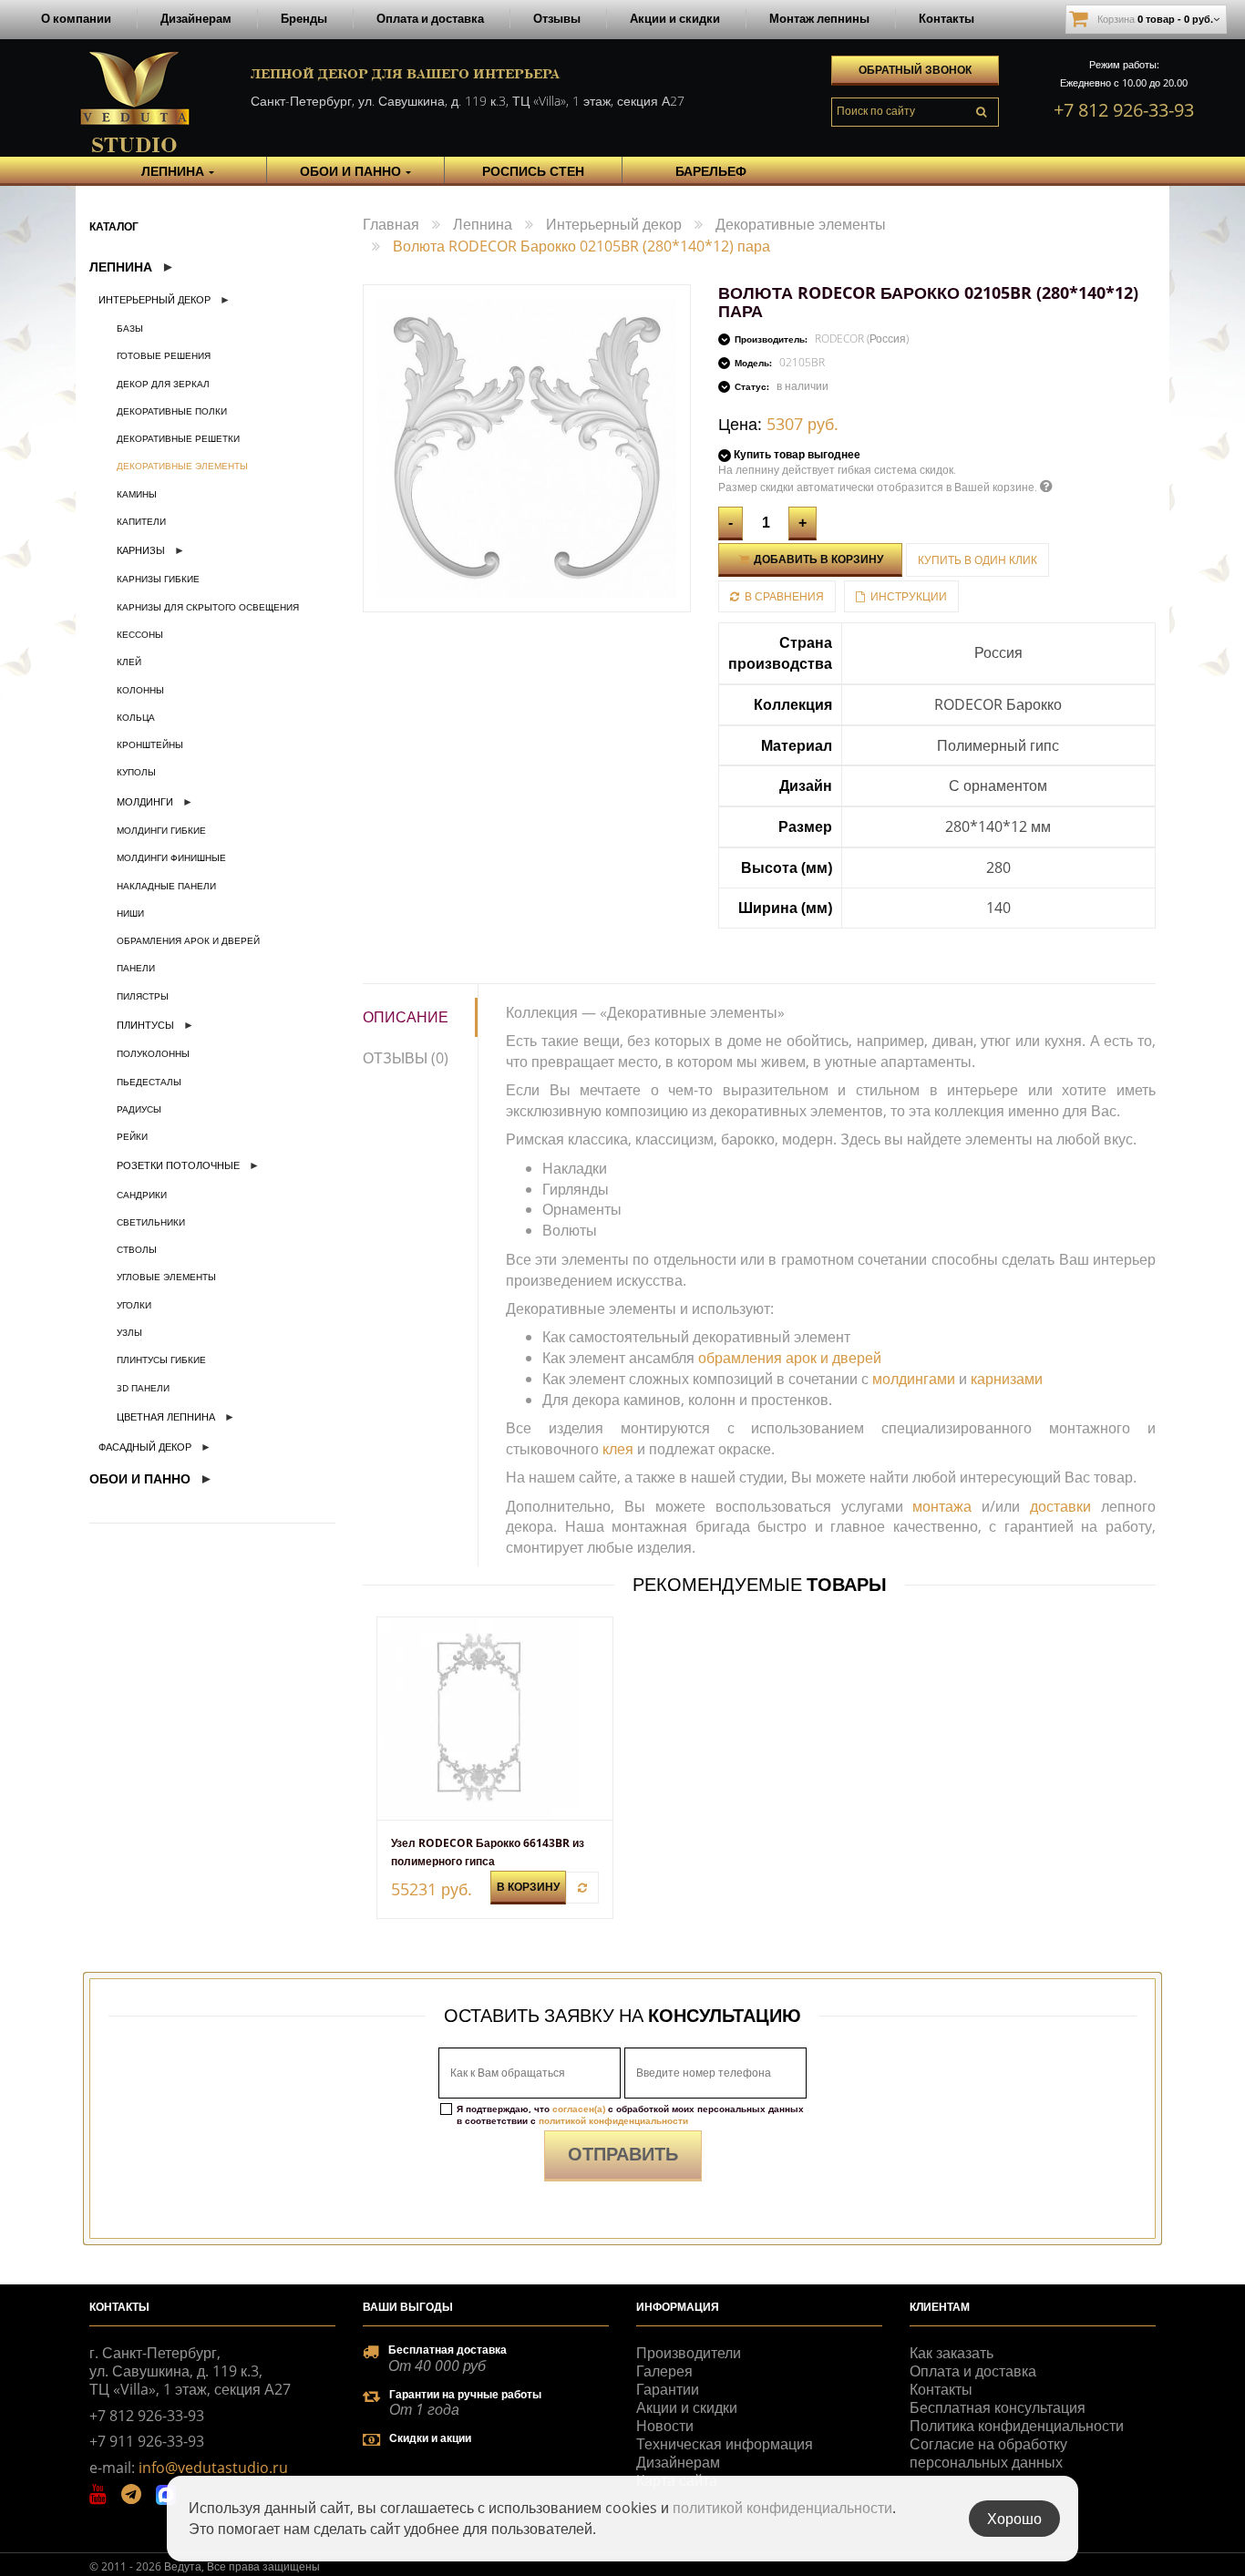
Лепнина (121, 267)
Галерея (664, 2371)
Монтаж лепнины (819, 18)
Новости (665, 2426)
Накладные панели (166, 886)
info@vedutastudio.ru (213, 2468)
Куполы (136, 772)
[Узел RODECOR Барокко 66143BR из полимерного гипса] (495, 1719)
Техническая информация (725, 2444)
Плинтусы (145, 1025)
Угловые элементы (166, 1277)
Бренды (304, 18)
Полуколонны (153, 1053)
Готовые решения (164, 355)
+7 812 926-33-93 (1124, 110)
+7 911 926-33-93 (147, 2441)
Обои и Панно (140, 1478)
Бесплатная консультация (998, 2407)
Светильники (151, 1222)
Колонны (140, 690)
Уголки (134, 1305)
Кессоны (140, 634)
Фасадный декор (145, 1447)
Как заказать (952, 2353)
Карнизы (141, 550)
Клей (129, 662)
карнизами (1007, 1379)
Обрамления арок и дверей (188, 940)
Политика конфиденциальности (1017, 2426)
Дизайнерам (196, 18)
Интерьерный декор (154, 299)
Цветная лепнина (166, 1416)
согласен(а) (579, 2109)
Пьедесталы (149, 1082)
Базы (130, 328)
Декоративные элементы (182, 466)
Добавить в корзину (817, 559)
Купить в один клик (977, 560)
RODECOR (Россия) (862, 339)
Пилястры (143, 996)
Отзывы (557, 18)
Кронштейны (150, 744)
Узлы (129, 1332)
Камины (137, 494)
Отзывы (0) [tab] (406, 1058)
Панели (136, 968)
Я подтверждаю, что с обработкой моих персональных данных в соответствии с (630, 2115)
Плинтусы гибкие (161, 1360)
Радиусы (139, 1109)
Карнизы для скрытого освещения (208, 607)
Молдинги (145, 801)
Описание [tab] (406, 1017)
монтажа (942, 1506)
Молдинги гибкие (161, 830)
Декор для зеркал (163, 384)
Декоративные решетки (178, 438)
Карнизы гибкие (158, 579)
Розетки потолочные (178, 1165)
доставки (1060, 1506)
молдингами (914, 1379)
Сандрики (142, 1195)
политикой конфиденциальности (613, 2120)
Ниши (130, 913)
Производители (689, 2353)
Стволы (137, 1249)
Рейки (132, 1136)
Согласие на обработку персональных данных (988, 2453)
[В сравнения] (582, 1888)
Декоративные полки (172, 411)
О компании (76, 18)
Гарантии (668, 2389)
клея (618, 1449)
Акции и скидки (675, 18)
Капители (141, 521)
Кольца (136, 717)
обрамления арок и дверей (790, 1358)
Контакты (947, 18)
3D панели (143, 1388)
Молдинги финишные (171, 857)
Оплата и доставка (430, 18)
